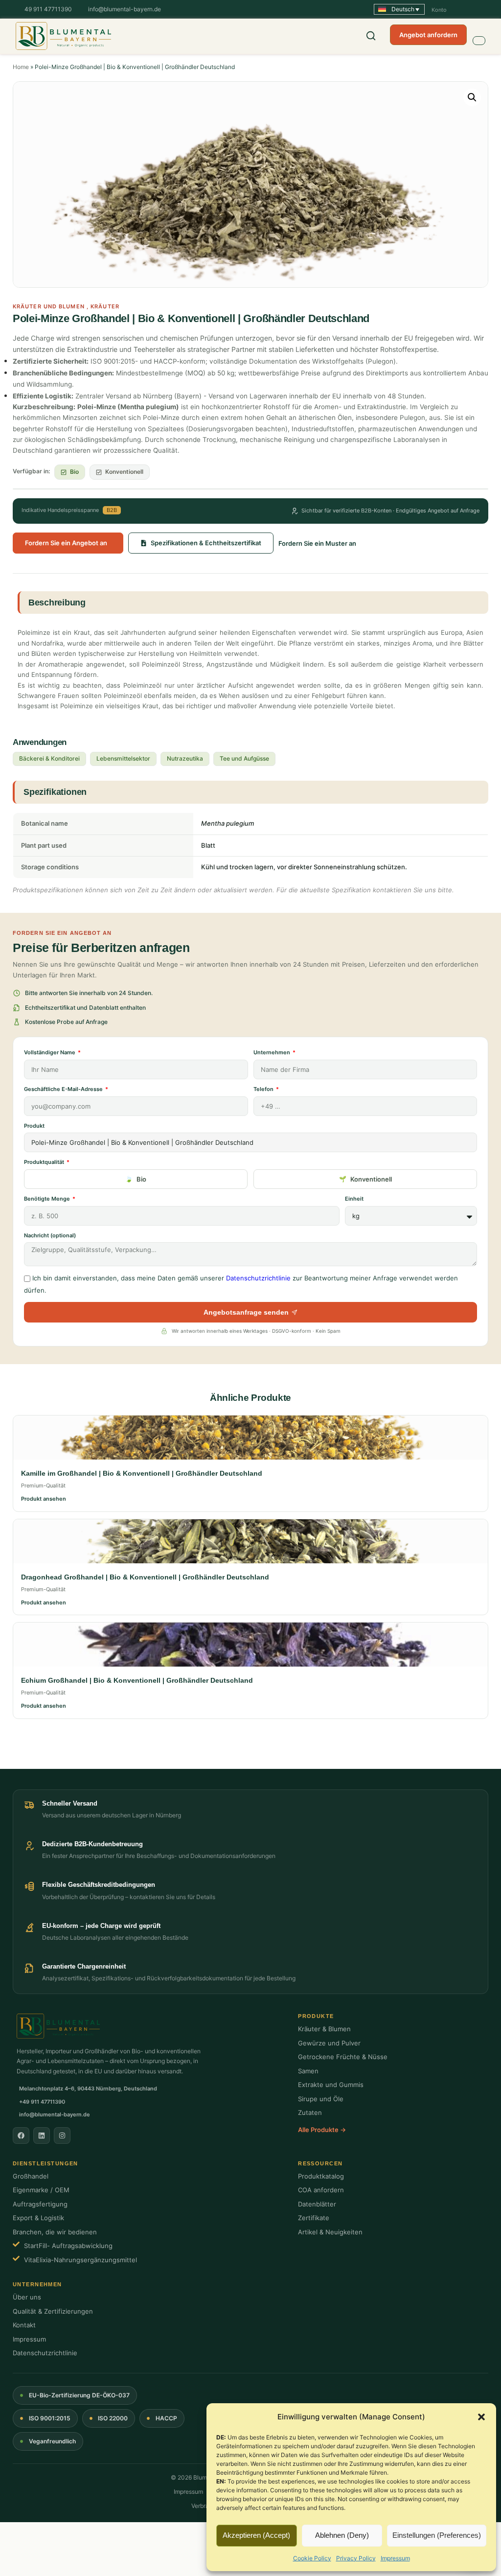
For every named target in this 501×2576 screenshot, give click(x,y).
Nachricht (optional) (50, 1235)
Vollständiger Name (50, 1052)
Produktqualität (45, 1162)
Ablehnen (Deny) (342, 2535)
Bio (141, 1179)
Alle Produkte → (322, 2130)
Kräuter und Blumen (49, 306)
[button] (481, 2417)
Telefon (264, 1089)
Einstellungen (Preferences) (437, 2535)
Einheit (354, 1199)
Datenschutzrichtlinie (258, 1278)
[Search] (371, 36)
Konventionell (371, 1179)
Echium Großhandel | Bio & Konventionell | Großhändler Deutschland (137, 1680)
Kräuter (105, 306)
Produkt (34, 1126)
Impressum (395, 2558)
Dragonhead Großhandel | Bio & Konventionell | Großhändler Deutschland (145, 1577)
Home (21, 67)
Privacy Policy (356, 2558)
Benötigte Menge (48, 1199)
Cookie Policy (312, 2558)
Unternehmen (273, 1052)
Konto (439, 10)
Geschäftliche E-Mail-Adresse (64, 1089)
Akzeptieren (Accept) (256, 2535)
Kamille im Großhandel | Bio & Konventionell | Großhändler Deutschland (142, 1473)
